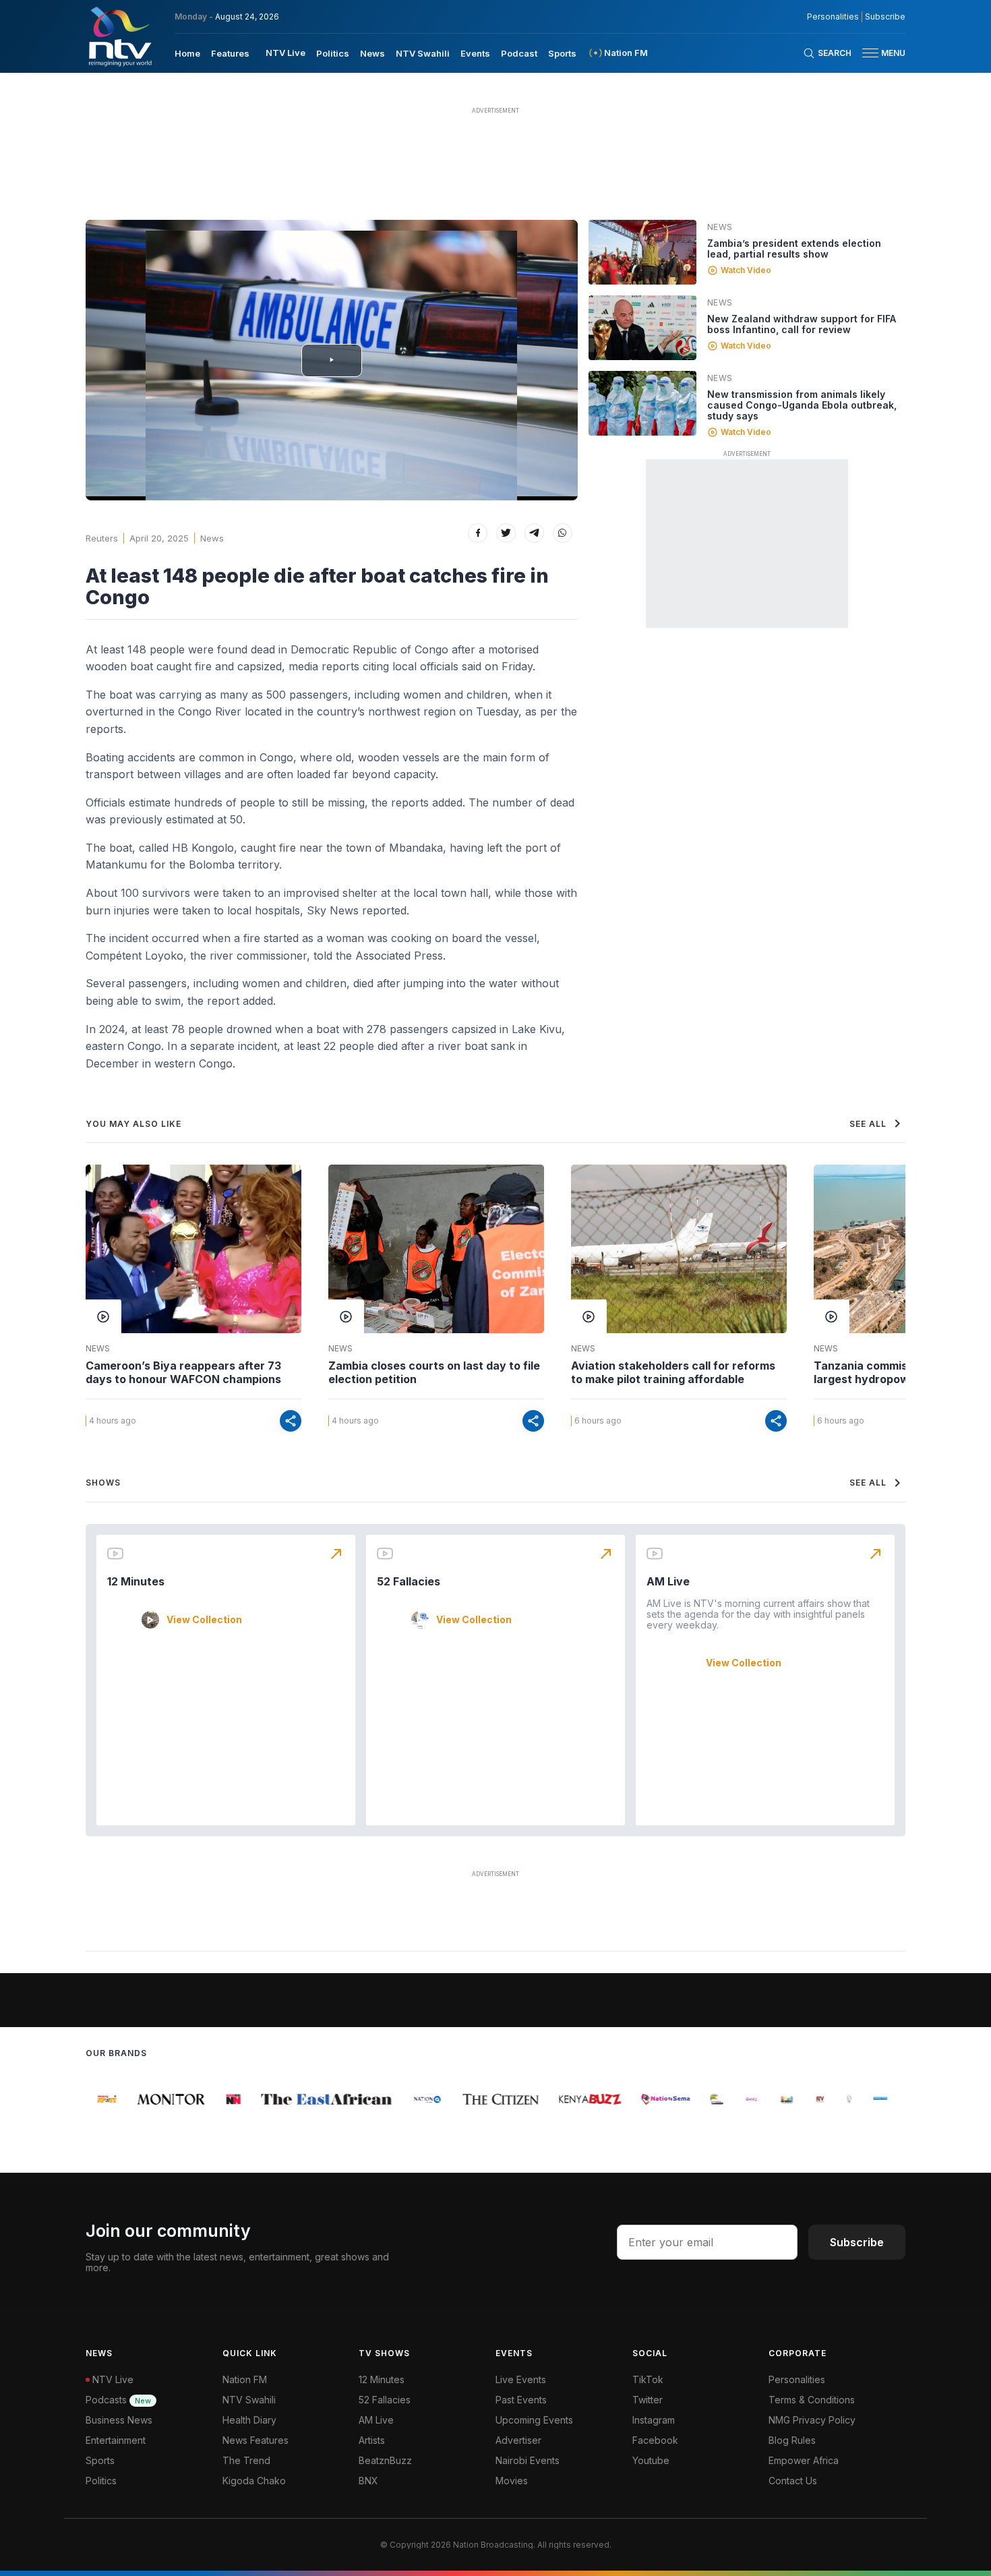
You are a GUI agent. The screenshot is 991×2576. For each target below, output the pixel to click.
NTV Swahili (423, 53)
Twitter (648, 2400)
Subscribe (885, 17)
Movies (512, 2481)
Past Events (521, 2400)
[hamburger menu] (870, 53)
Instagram (654, 2420)
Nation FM (245, 2379)
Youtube (651, 2460)
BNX (368, 2481)
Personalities (833, 17)
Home (187, 53)
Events (475, 53)
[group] (96, 2099)
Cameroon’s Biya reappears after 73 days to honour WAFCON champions (183, 1372)
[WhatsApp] (563, 533)
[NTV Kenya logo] (119, 36)
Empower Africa (804, 2460)
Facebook (655, 2440)
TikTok (648, 2379)
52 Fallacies (409, 1581)
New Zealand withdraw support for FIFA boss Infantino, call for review (802, 324)
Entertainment (116, 2440)
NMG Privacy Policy (812, 2420)
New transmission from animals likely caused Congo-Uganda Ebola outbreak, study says (802, 405)
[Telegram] (534, 533)
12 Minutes (136, 1581)
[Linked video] (642, 252)
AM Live (668, 1581)
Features (230, 53)
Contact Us (793, 2481)
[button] (878, 53)
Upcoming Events (534, 2420)
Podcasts (118, 2400)
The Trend (246, 2460)
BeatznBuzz (385, 2460)
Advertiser (518, 2440)
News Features (256, 2440)
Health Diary (249, 2420)
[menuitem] (187, 53)
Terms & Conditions (812, 2400)
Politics (333, 53)
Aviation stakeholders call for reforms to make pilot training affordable (673, 1372)
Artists (372, 2440)
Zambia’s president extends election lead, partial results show (794, 248)
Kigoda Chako (254, 2481)
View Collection (204, 1620)
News (372, 53)
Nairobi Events (528, 2460)
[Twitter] (506, 533)
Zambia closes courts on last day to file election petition (434, 1372)
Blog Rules (792, 2440)
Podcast (519, 53)
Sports (562, 53)
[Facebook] (478, 533)
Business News (119, 2420)
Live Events (521, 2379)
